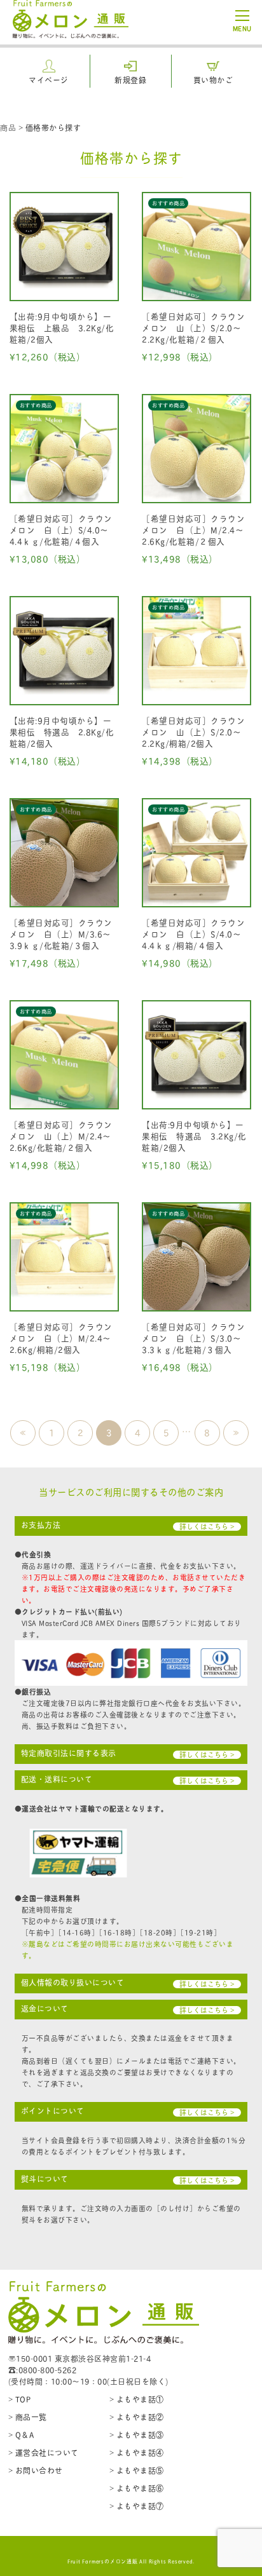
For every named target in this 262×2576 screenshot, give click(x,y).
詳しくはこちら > (207, 1527)
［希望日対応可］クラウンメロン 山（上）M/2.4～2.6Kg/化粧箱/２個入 (61, 1136)
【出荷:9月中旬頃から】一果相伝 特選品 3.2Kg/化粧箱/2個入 (194, 1136)
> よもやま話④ (137, 2452)
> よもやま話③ (137, 2435)
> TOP (20, 2399)
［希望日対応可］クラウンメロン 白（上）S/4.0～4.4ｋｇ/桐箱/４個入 (193, 934)
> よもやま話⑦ (137, 2506)
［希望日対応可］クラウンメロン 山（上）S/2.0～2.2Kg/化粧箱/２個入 (193, 328)
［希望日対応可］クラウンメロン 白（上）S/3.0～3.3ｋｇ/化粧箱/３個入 (193, 1338)
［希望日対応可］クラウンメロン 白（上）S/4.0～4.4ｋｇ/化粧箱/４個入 (61, 530)
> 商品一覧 (28, 2417)
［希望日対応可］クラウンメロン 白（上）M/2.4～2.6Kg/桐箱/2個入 (61, 1338)
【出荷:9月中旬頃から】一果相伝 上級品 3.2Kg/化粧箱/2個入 (62, 328)
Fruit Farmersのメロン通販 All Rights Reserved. (131, 2561)
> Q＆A (21, 2435)
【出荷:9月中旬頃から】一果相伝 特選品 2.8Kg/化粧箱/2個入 (62, 732)
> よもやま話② (137, 2417)
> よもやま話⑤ (137, 2470)
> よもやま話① (137, 2399)
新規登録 (130, 80)
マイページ (49, 80)
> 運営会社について (44, 2452)
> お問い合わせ (36, 2470)
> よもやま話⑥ (137, 2488)
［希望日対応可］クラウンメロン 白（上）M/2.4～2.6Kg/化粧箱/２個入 (193, 530)
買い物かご (213, 80)
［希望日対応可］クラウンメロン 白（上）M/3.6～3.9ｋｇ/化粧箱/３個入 (61, 934)
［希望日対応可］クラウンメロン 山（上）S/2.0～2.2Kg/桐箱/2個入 (193, 732)
